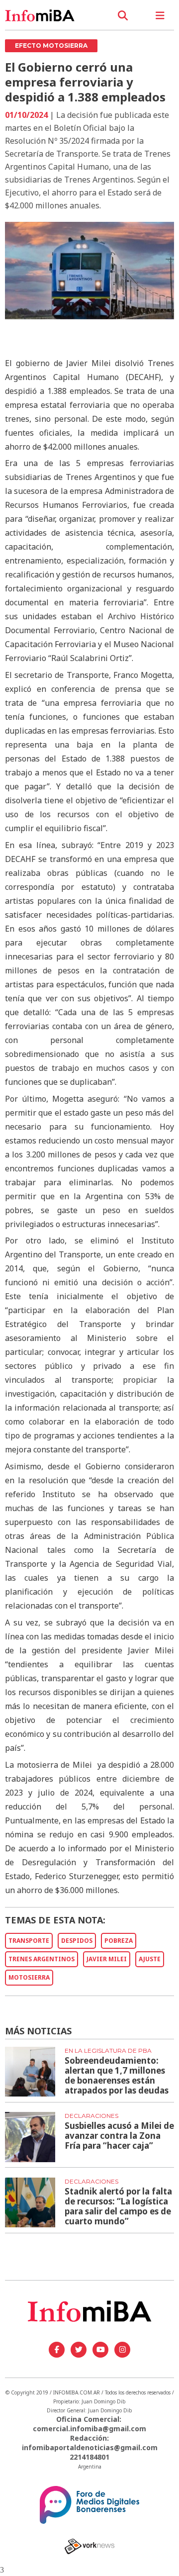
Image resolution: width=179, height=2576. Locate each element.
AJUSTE (150, 1959)
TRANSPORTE (29, 1941)
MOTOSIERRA (29, 1977)
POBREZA (119, 1941)
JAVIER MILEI (107, 1959)
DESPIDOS (77, 1941)
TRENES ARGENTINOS (42, 1959)
